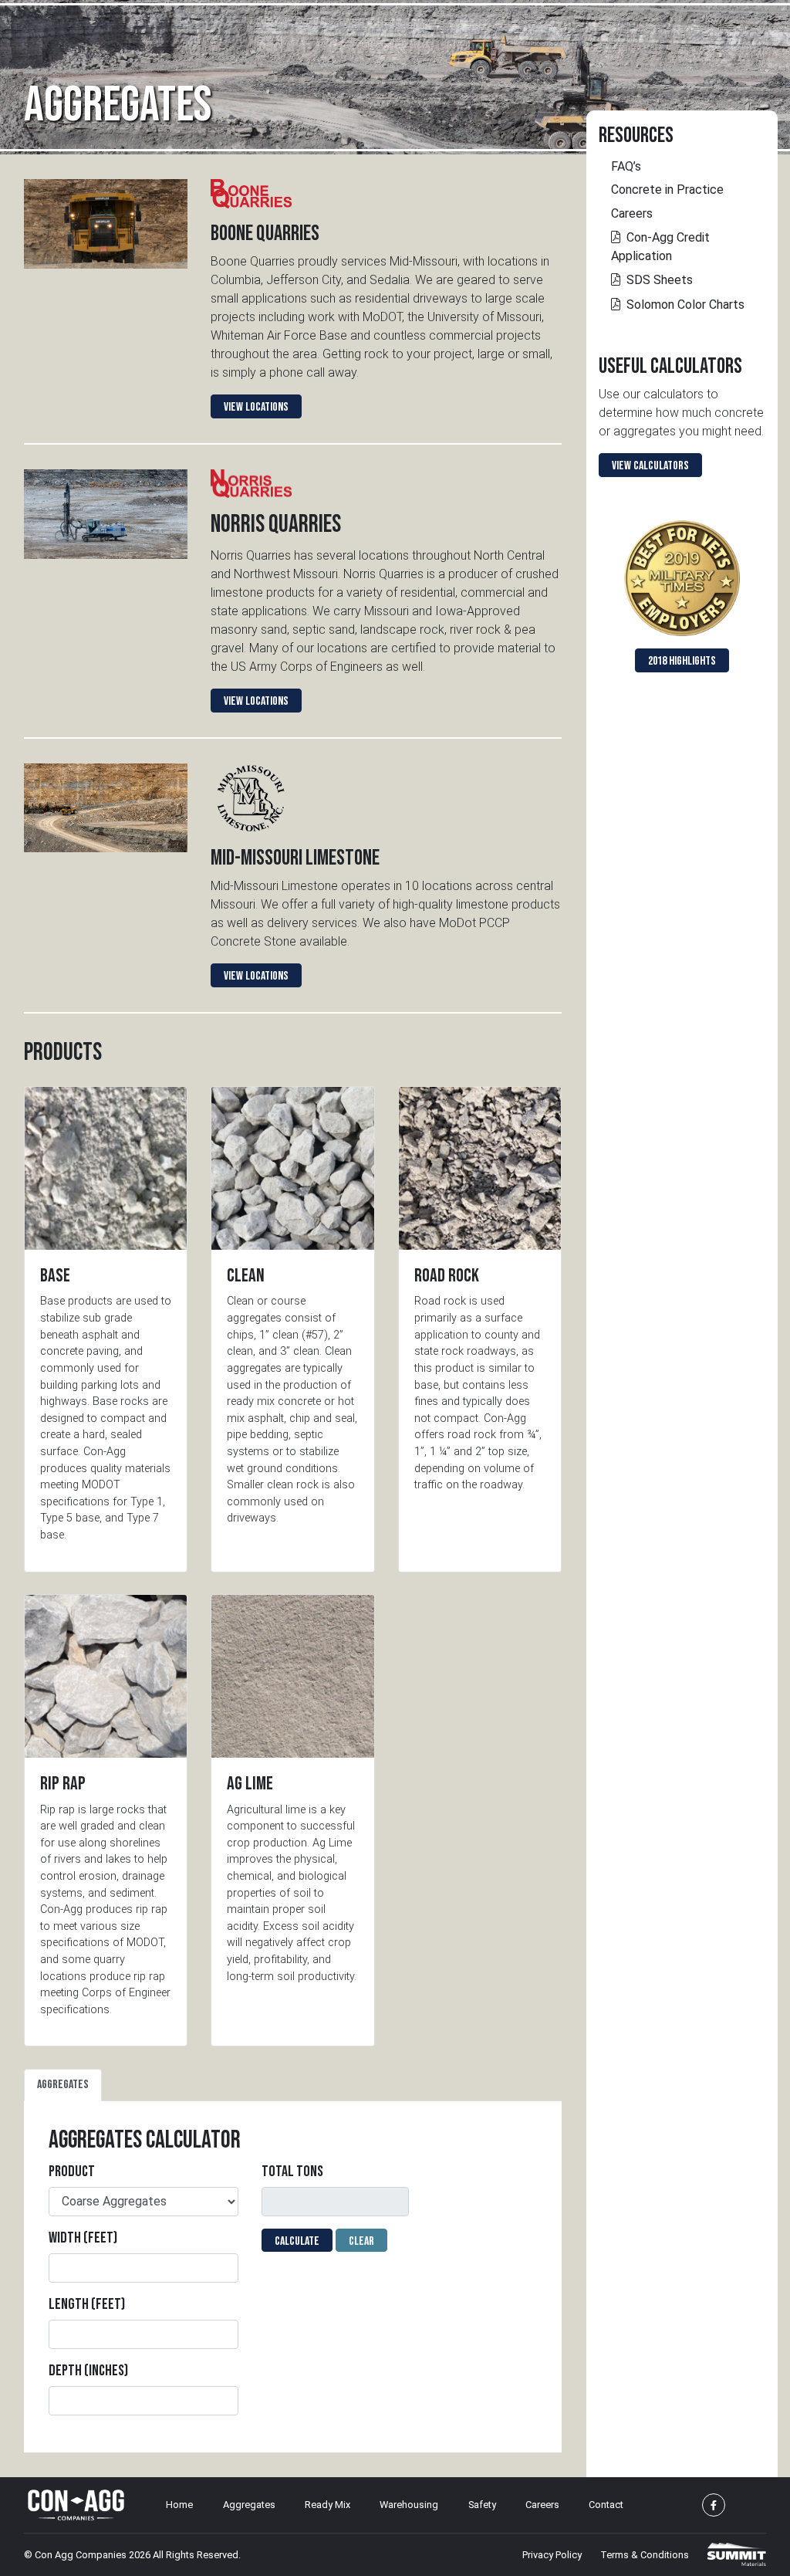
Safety (482, 2505)
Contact (606, 2505)
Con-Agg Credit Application (660, 247)
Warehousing (409, 2505)
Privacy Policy (552, 2555)
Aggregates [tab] (63, 2085)
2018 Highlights (682, 661)
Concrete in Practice (667, 190)
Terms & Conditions (645, 2555)
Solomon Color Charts (685, 305)
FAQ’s (626, 166)
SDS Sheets (660, 280)
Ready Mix (327, 2505)
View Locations (256, 407)
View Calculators (650, 466)
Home (179, 2505)
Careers (632, 213)
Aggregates (249, 2505)
